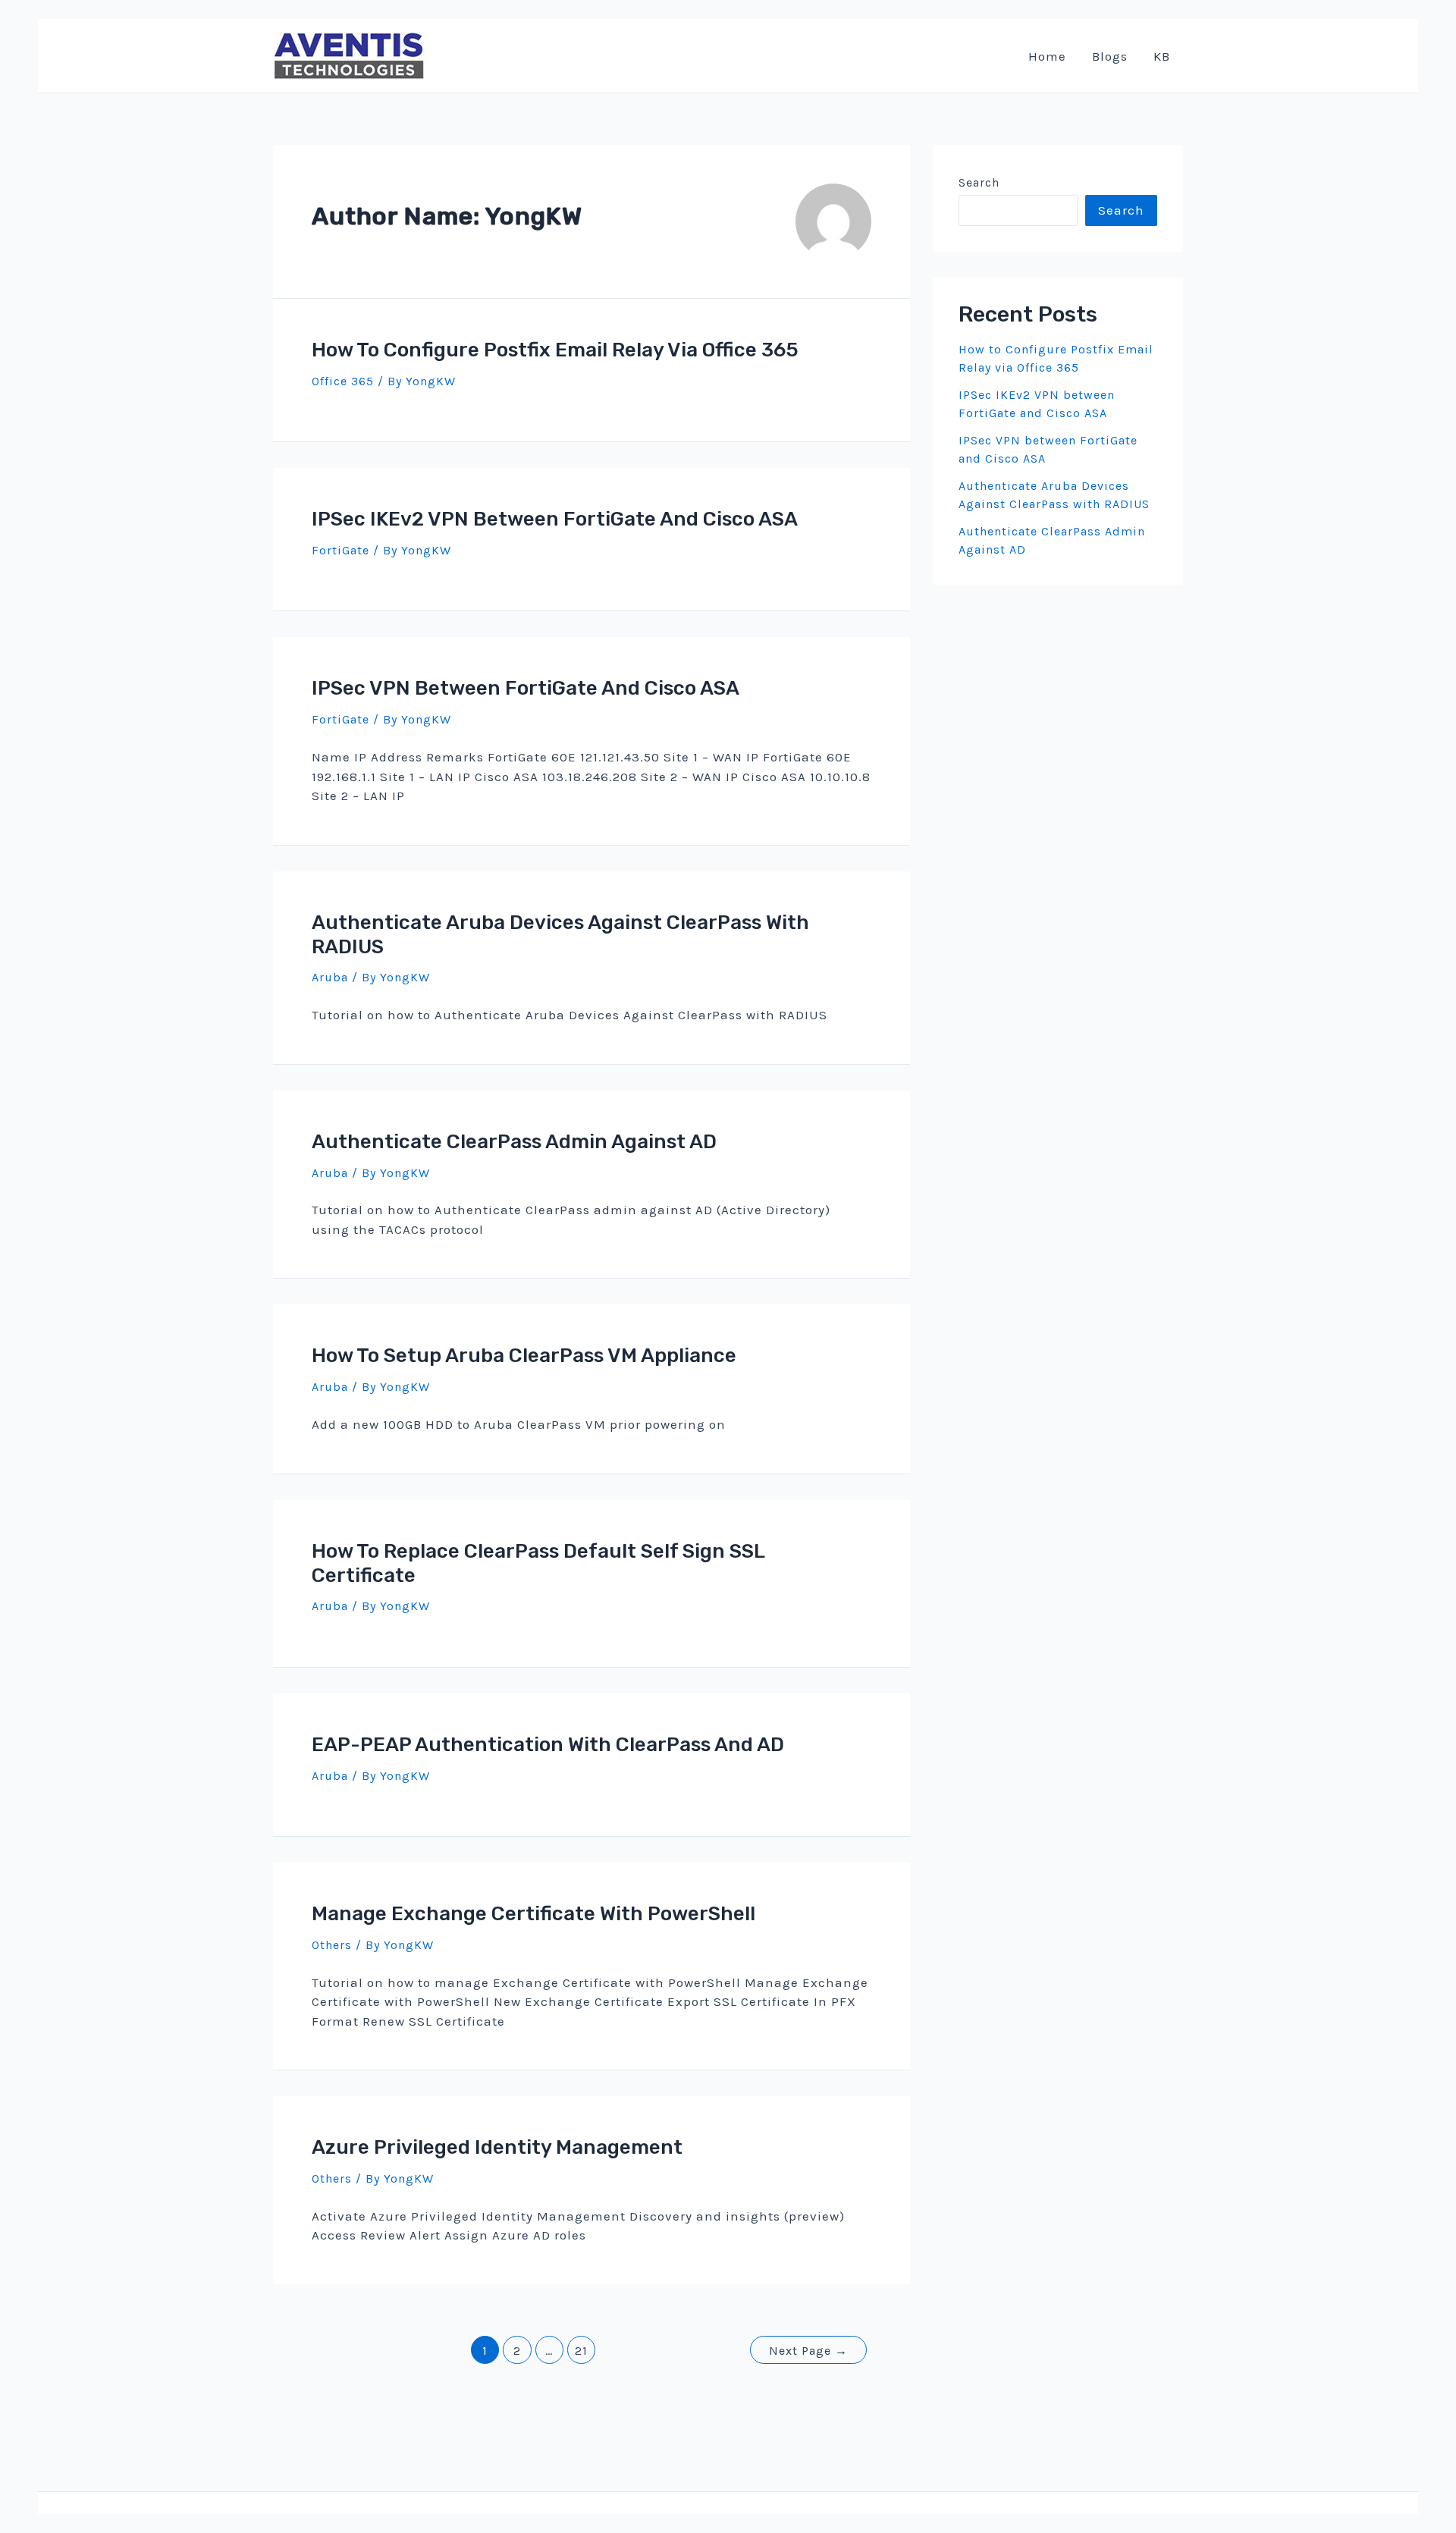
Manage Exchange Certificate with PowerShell (533, 1914)
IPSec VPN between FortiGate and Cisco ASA (526, 688)
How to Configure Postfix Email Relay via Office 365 (555, 350)
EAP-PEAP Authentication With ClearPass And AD (548, 1745)
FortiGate (340, 550)
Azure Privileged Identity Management (497, 2147)
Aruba (330, 977)
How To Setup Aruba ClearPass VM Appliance (524, 1356)
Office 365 (343, 381)
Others (332, 1945)
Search (979, 182)
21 (581, 2351)
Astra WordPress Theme (826, 2522)
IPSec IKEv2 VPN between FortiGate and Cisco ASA (555, 519)
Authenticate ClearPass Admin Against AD (514, 1142)
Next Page (808, 2351)
